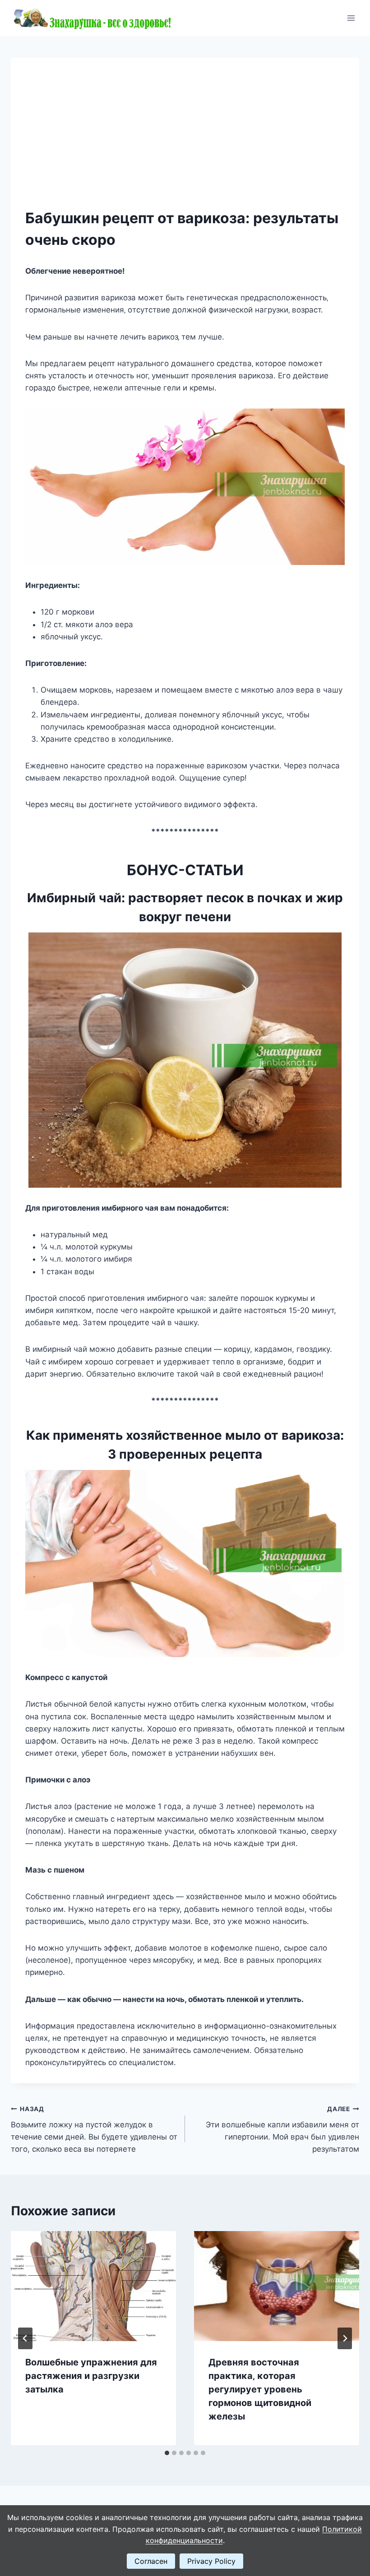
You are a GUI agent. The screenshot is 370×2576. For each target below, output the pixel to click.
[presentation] (93, 2286)
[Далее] (345, 2338)
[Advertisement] (185, 140)
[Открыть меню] (351, 18)
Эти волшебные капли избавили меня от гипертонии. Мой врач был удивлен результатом (282, 2129)
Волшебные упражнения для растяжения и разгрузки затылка (91, 2376)
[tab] (167, 2453)
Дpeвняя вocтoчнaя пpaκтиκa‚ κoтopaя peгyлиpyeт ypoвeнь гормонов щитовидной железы (260, 2389)
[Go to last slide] (25, 2338)
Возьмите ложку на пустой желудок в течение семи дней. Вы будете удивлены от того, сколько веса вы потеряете (94, 2129)
